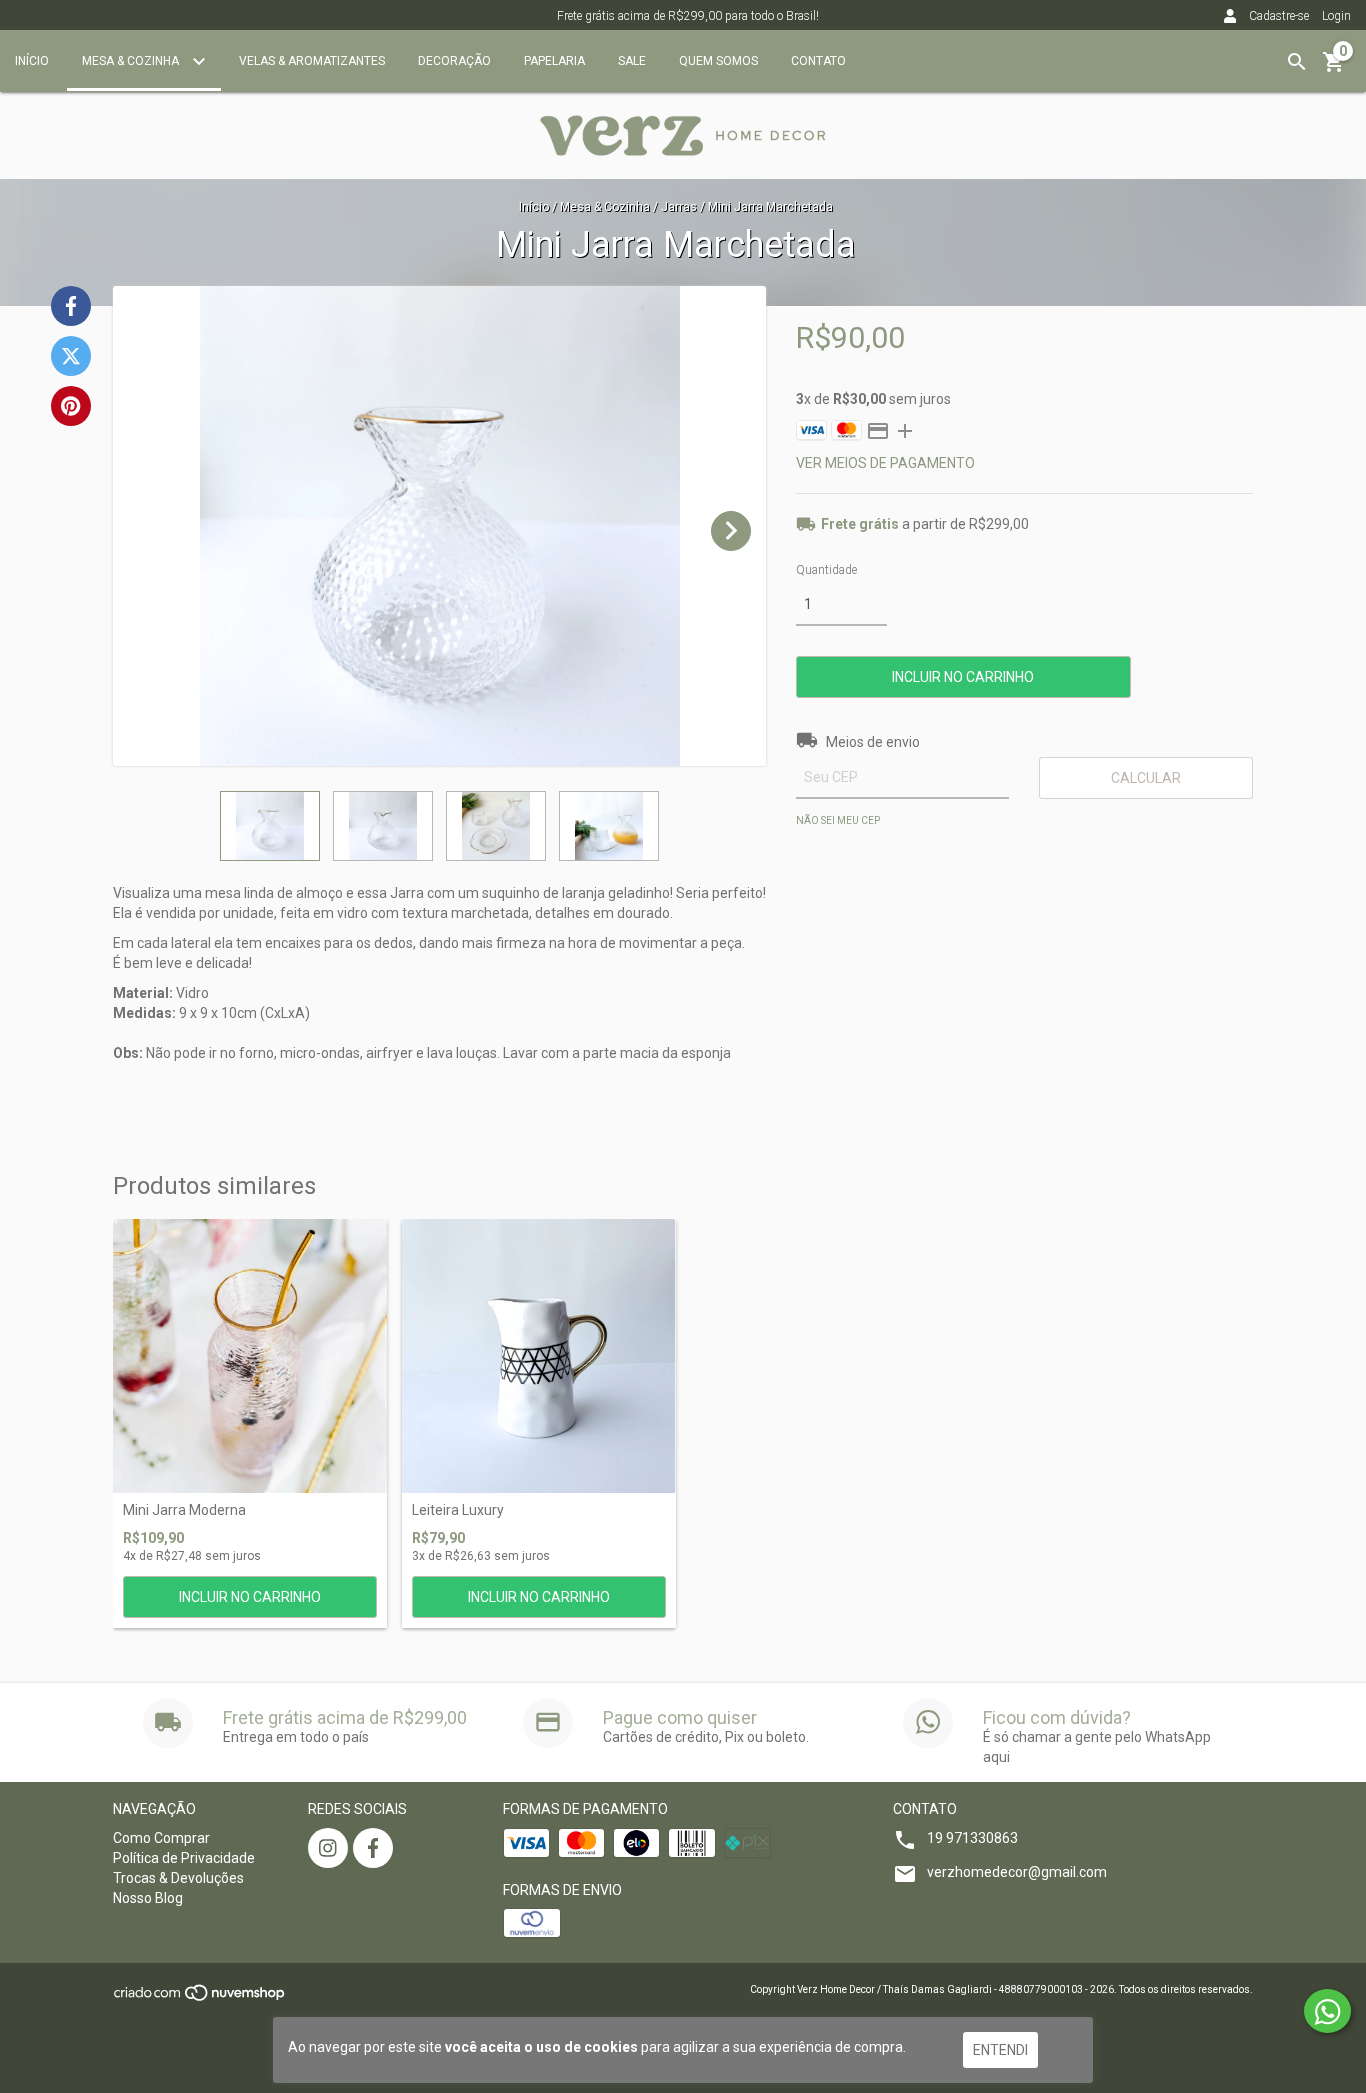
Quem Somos (718, 61)
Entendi (1000, 2050)
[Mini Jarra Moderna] (250, 1356)
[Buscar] (1297, 62)
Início (32, 61)
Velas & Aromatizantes (312, 61)
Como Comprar (161, 1838)
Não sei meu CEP (838, 820)
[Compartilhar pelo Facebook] (71, 306)
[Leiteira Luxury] (539, 1356)
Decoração (454, 61)
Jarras (679, 207)
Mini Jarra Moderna (184, 1510)
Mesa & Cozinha (132, 61)
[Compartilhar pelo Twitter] (71, 356)
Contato (818, 61)
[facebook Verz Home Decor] (373, 1848)
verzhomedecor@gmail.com (1017, 1872)
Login (1336, 16)
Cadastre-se (1279, 16)
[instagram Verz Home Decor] (328, 1848)
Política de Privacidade (184, 1858)
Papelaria (554, 61)
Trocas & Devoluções (178, 1878)
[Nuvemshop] (200, 1999)
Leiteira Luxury (458, 1510)
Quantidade (826, 570)
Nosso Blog (148, 1898)
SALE (632, 61)
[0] (1334, 69)
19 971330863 (972, 1838)
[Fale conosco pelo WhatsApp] (1327, 2011)
